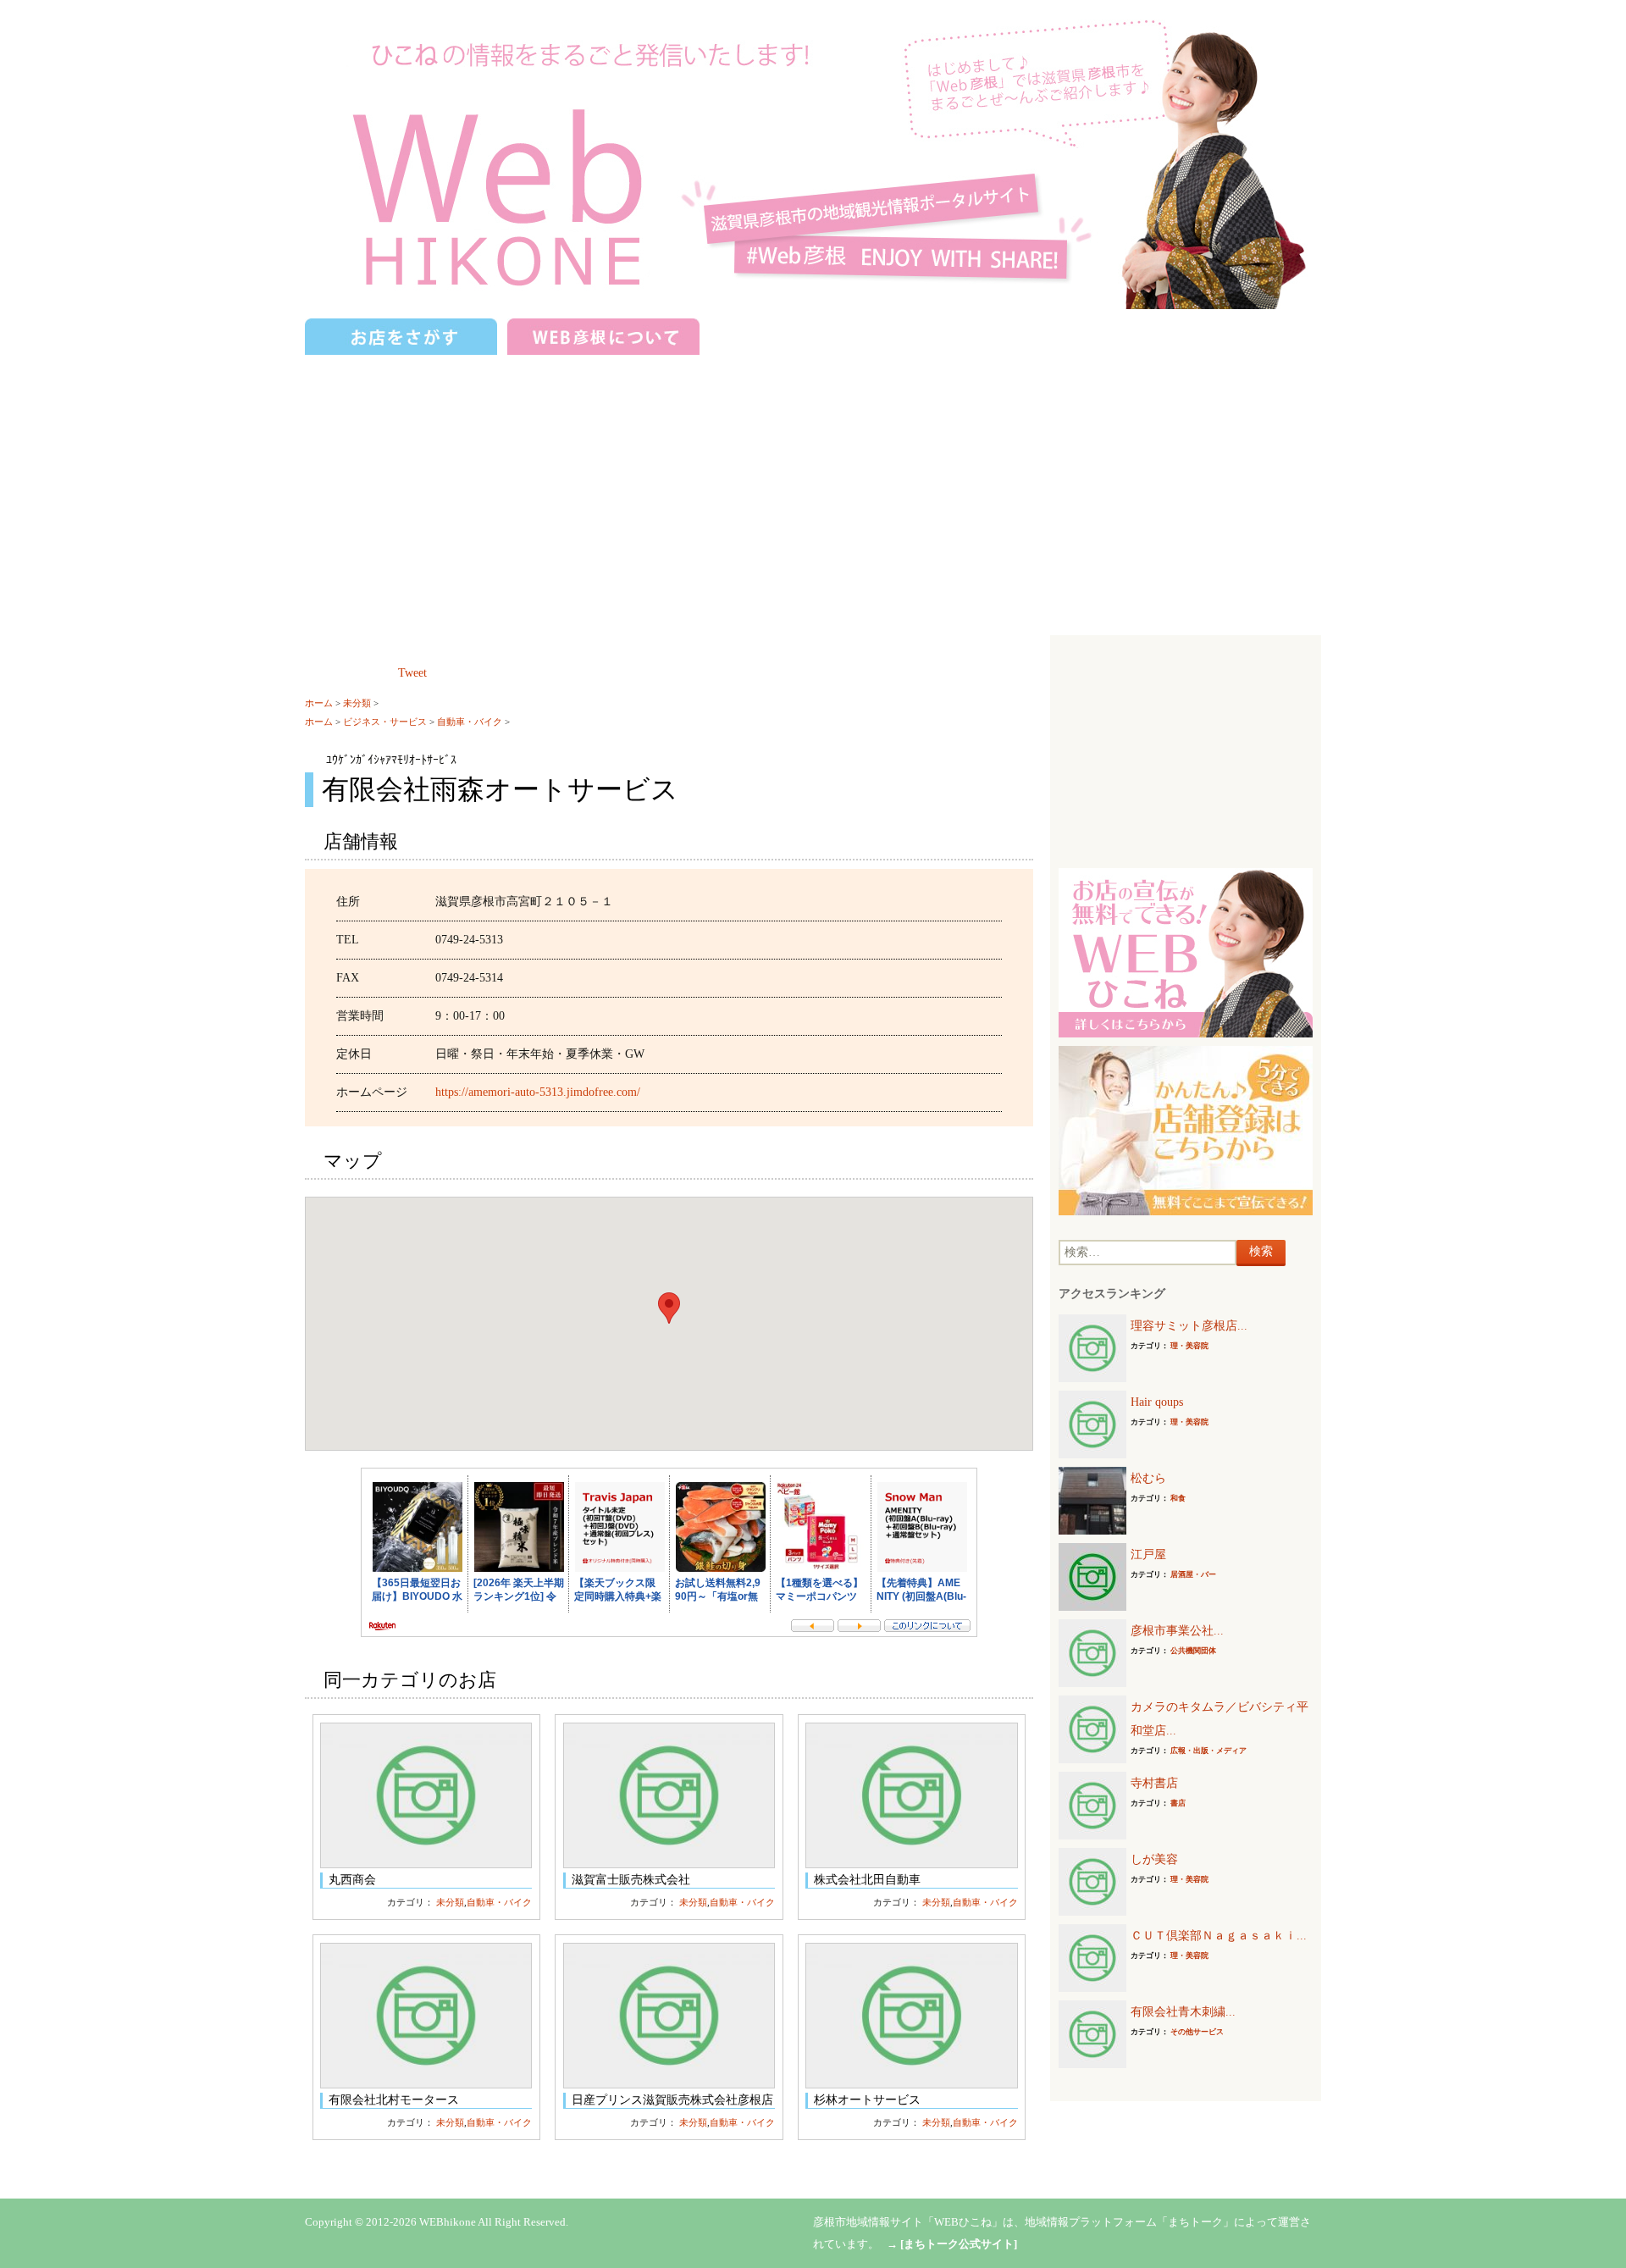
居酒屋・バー (1193, 1574)
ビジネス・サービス (385, 722)
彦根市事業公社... (1177, 1631)
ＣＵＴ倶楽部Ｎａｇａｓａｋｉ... (1219, 1936)
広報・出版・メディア (1208, 1751)
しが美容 (1154, 1859)
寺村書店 (1154, 1783)
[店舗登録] (1186, 1129)
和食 (1178, 1498)
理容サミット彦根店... (1189, 1326)
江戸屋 (1148, 1554)
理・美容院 (1189, 1346)
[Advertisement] (813, 487)
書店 (1178, 1803)
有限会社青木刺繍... (1183, 2012)
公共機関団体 (1193, 1651)
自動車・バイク (470, 722)
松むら (1148, 1478)
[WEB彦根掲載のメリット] (1186, 951)
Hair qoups (1157, 1402)
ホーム (319, 703)
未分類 (357, 703)
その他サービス (1197, 2032)
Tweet (412, 673)
